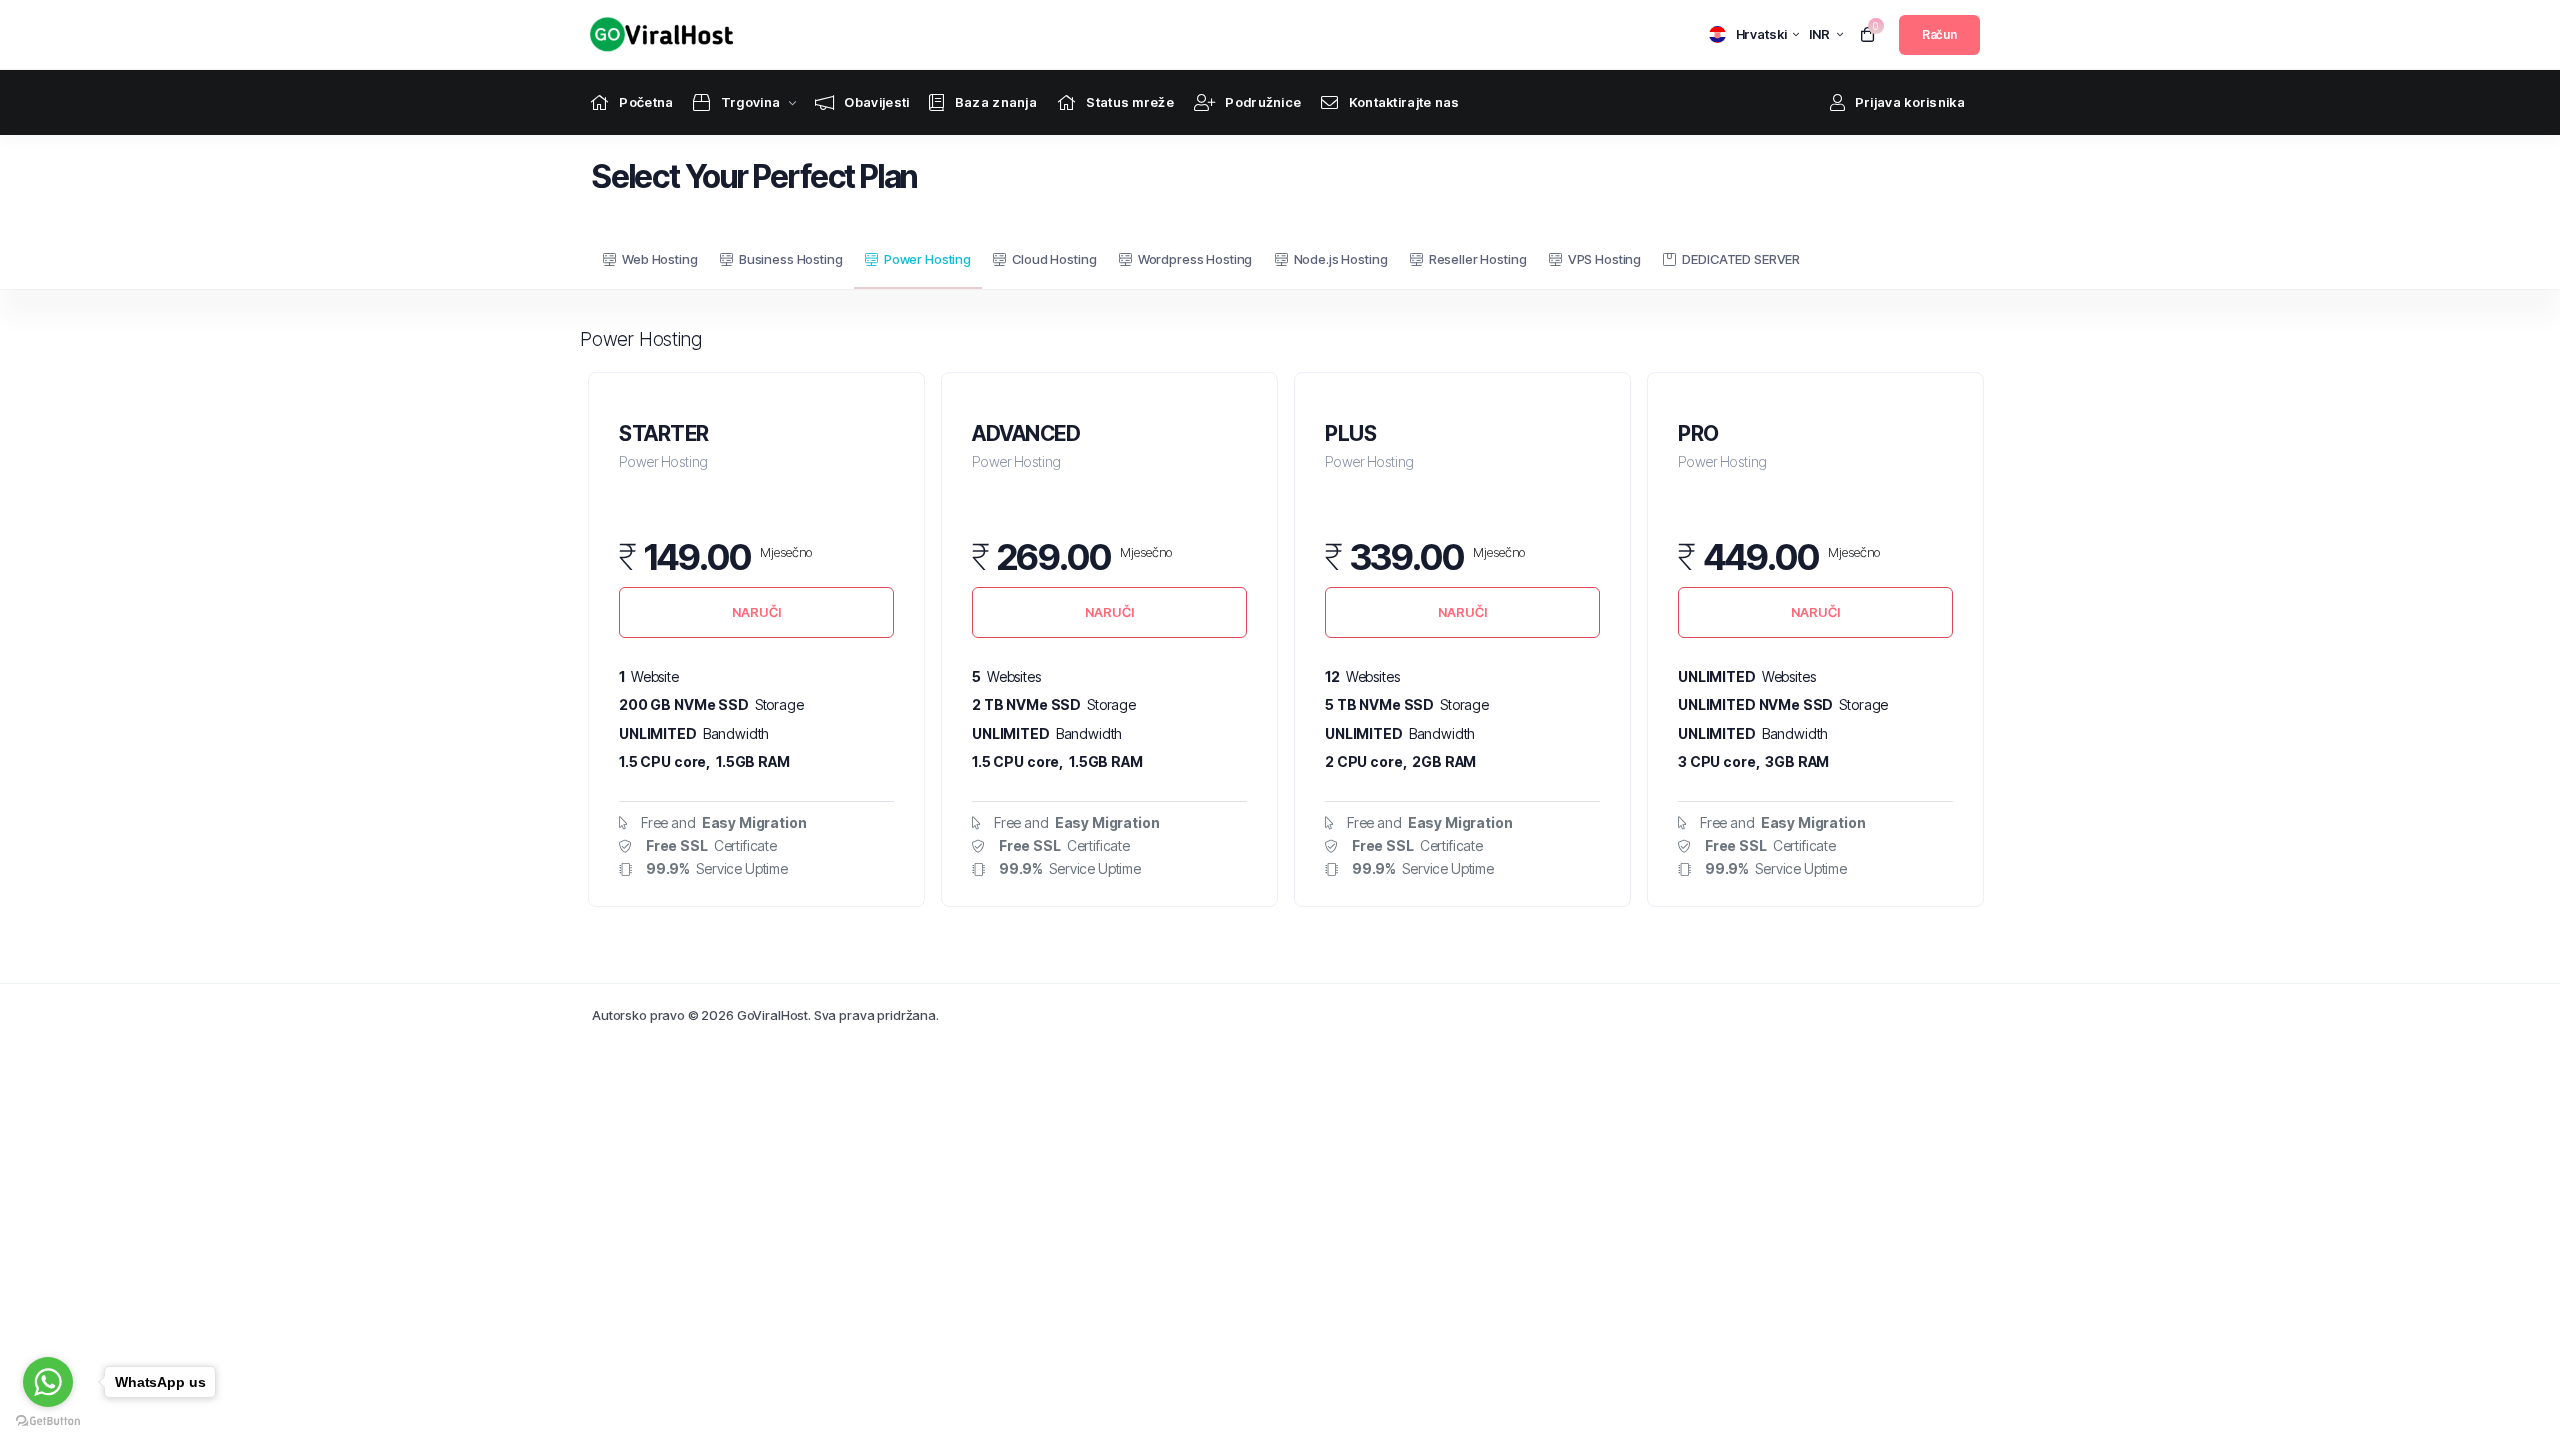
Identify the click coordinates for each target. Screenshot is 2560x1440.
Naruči (756, 612)
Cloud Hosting (1054, 259)
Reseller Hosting (1478, 259)
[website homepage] (656, 34)
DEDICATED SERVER (1741, 259)
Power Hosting (927, 259)
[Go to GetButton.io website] (48, 1420)
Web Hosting (659, 259)
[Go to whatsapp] (48, 1382)
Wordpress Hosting (1195, 259)
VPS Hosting (1604, 259)
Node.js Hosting (1341, 259)
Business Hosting (791, 259)
